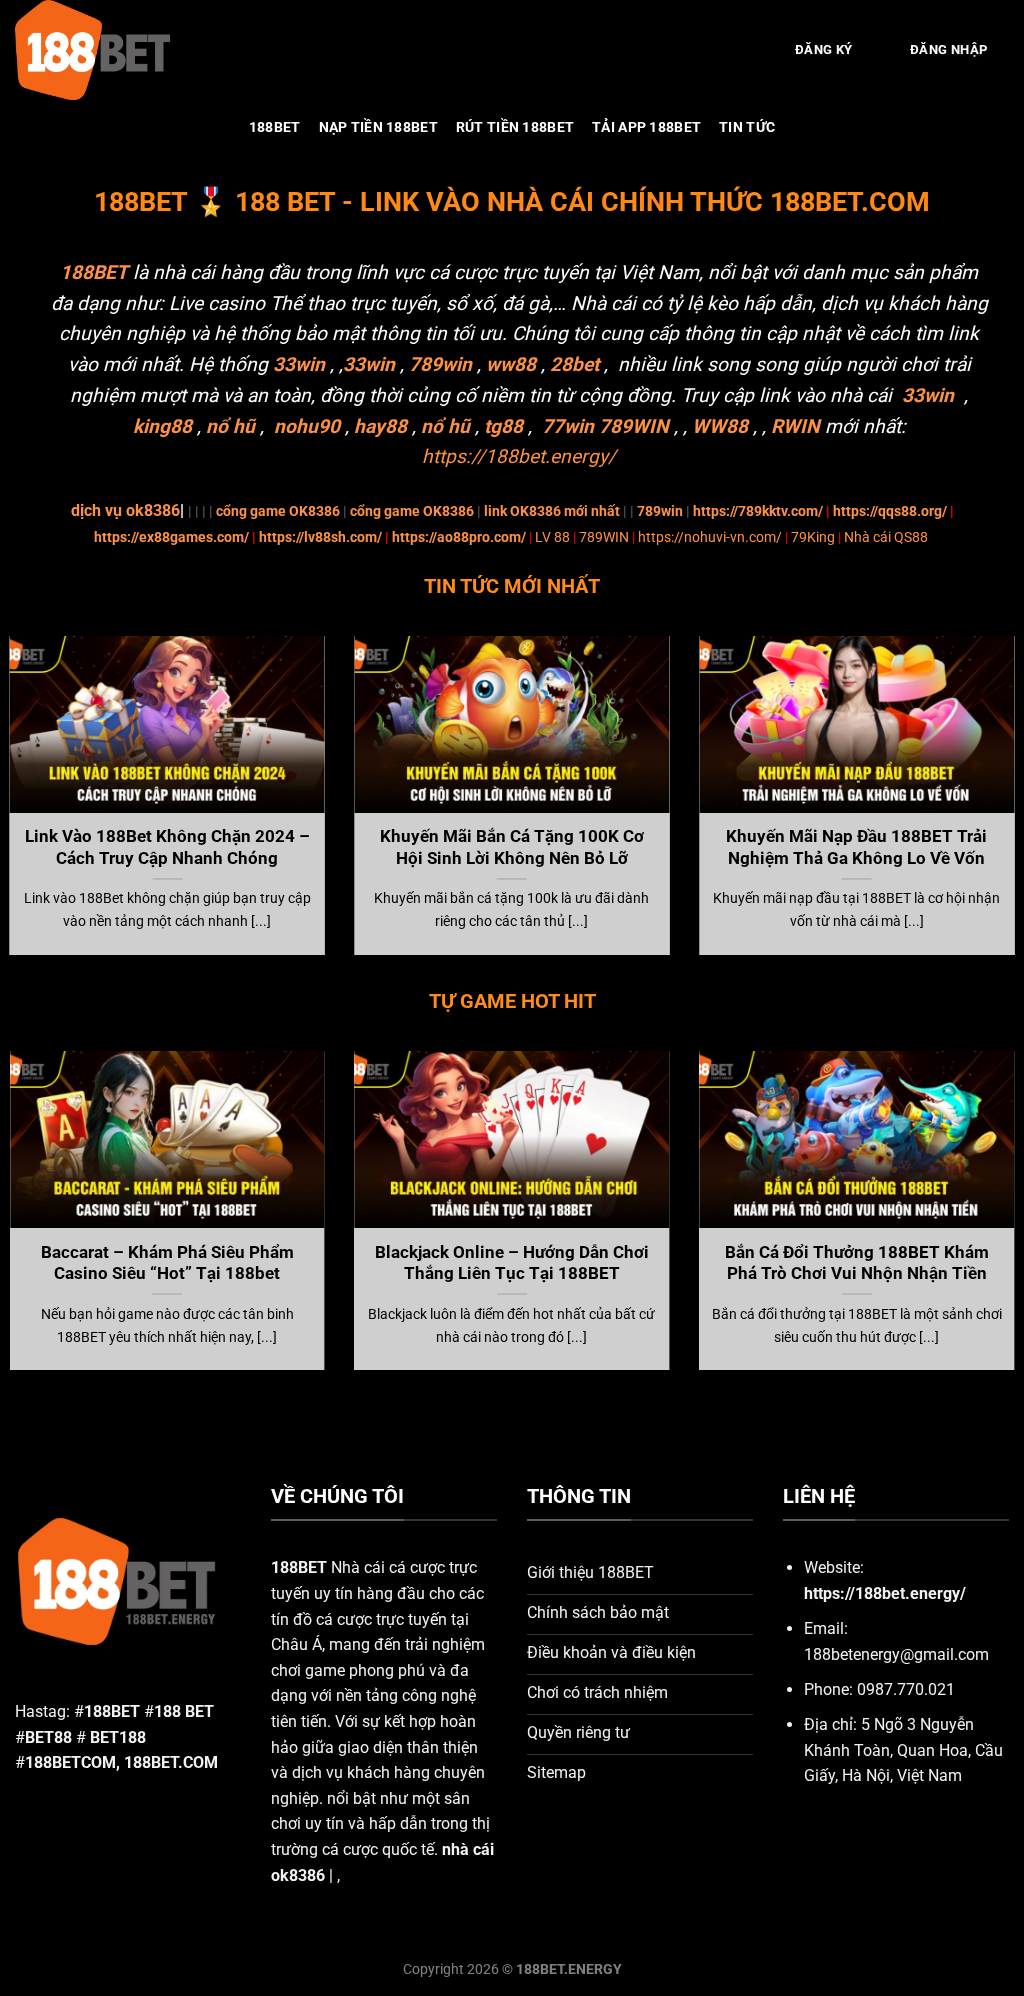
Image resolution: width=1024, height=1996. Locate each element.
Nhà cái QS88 (886, 537)
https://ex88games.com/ (171, 537)
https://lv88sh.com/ (320, 537)
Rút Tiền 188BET (515, 127)
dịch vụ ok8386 (125, 510)
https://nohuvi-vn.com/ (710, 537)
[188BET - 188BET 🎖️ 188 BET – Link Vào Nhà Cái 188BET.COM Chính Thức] (115, 50)
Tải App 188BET (646, 127)
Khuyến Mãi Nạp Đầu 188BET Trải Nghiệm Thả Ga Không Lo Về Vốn (856, 847)
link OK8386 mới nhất (552, 511)
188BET (275, 127)
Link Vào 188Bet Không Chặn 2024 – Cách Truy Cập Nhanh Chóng (167, 847)
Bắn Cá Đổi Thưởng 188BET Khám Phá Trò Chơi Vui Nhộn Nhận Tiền (857, 1263)
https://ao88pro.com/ (459, 537)
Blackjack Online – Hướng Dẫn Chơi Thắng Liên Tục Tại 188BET (512, 1263)
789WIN (604, 537)
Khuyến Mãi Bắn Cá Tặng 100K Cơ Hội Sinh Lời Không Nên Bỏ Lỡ (512, 847)
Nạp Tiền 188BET (378, 127)
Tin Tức (747, 127)
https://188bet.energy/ (519, 456)
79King (813, 537)
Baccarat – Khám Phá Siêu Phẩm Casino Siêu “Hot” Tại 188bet (167, 1263)
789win (660, 511)
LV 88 (552, 537)
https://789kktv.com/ (758, 511)
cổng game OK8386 (278, 511)
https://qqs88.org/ (890, 511)
